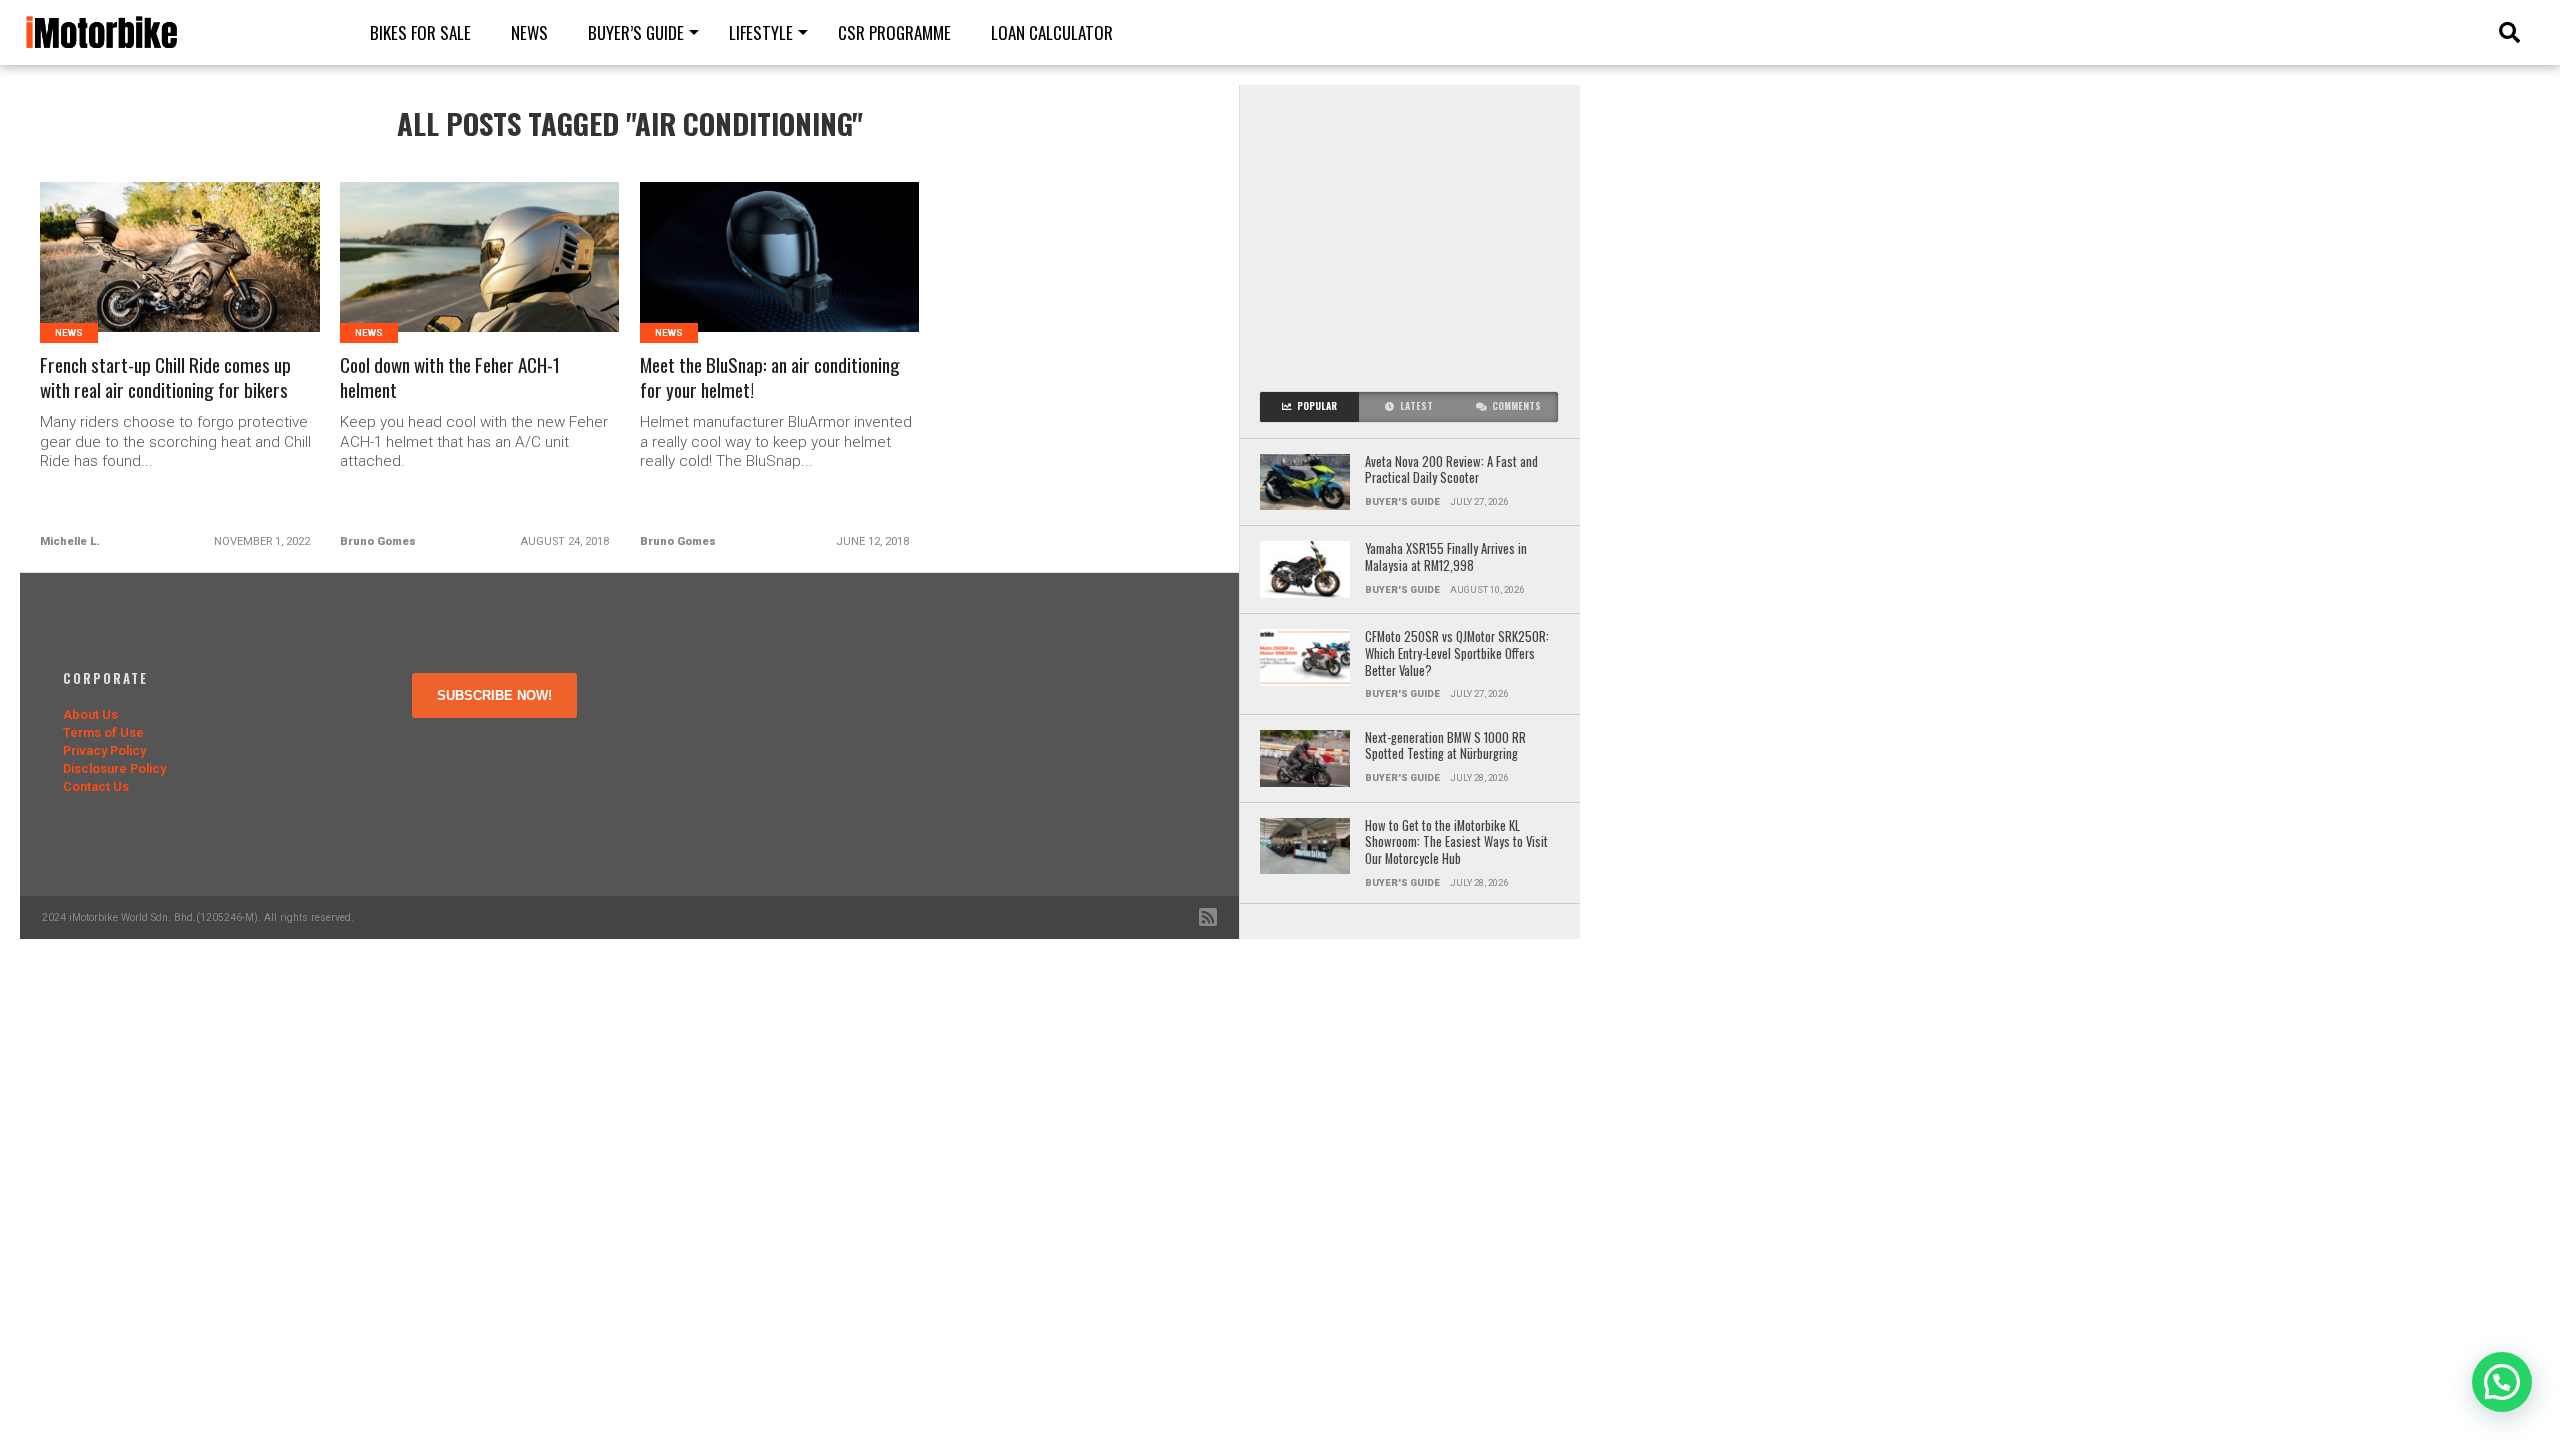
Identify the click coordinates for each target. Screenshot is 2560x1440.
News (529, 32)
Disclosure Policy (114, 768)
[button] (2502, 1382)
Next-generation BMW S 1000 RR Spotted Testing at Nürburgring (1445, 746)
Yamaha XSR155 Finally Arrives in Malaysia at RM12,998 (1446, 557)
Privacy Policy (104, 750)
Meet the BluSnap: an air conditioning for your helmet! (770, 378)
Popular (1317, 406)
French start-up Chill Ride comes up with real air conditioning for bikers (165, 378)
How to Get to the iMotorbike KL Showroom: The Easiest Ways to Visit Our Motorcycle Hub (1456, 843)
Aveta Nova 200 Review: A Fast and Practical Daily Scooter (1451, 470)
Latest (1416, 406)
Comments (1516, 406)
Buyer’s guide (636, 32)
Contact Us (96, 786)
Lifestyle (761, 32)
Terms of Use (103, 732)
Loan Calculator (1052, 32)
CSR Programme (894, 32)
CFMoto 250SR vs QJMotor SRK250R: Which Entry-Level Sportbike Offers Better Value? (1457, 654)
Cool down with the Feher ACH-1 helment (450, 378)
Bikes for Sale (420, 32)
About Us (90, 714)
